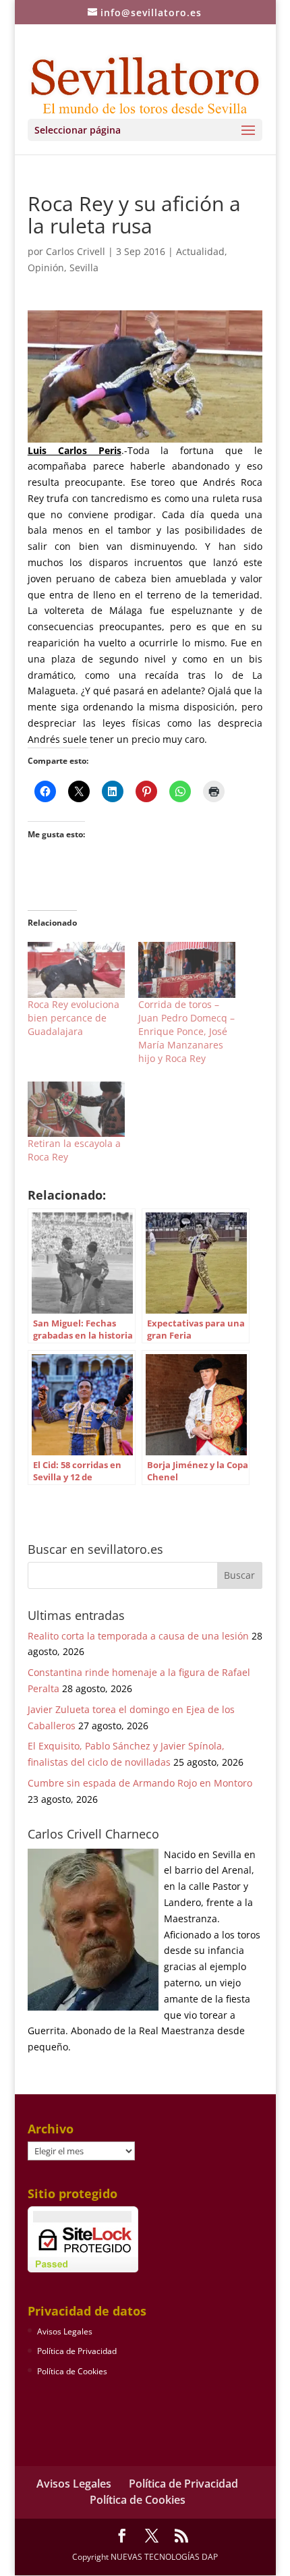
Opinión (46, 268)
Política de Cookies (72, 2371)
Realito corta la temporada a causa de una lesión (138, 1636)
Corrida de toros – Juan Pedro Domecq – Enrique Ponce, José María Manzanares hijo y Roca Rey (186, 1031)
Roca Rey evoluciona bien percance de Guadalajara (74, 1018)
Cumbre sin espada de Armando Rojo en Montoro (140, 1783)
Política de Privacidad (77, 2351)
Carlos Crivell (76, 251)
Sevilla (84, 268)
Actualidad (200, 251)
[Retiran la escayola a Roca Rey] (76, 1109)
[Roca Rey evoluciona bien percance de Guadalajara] (76, 970)
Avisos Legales (65, 2331)
